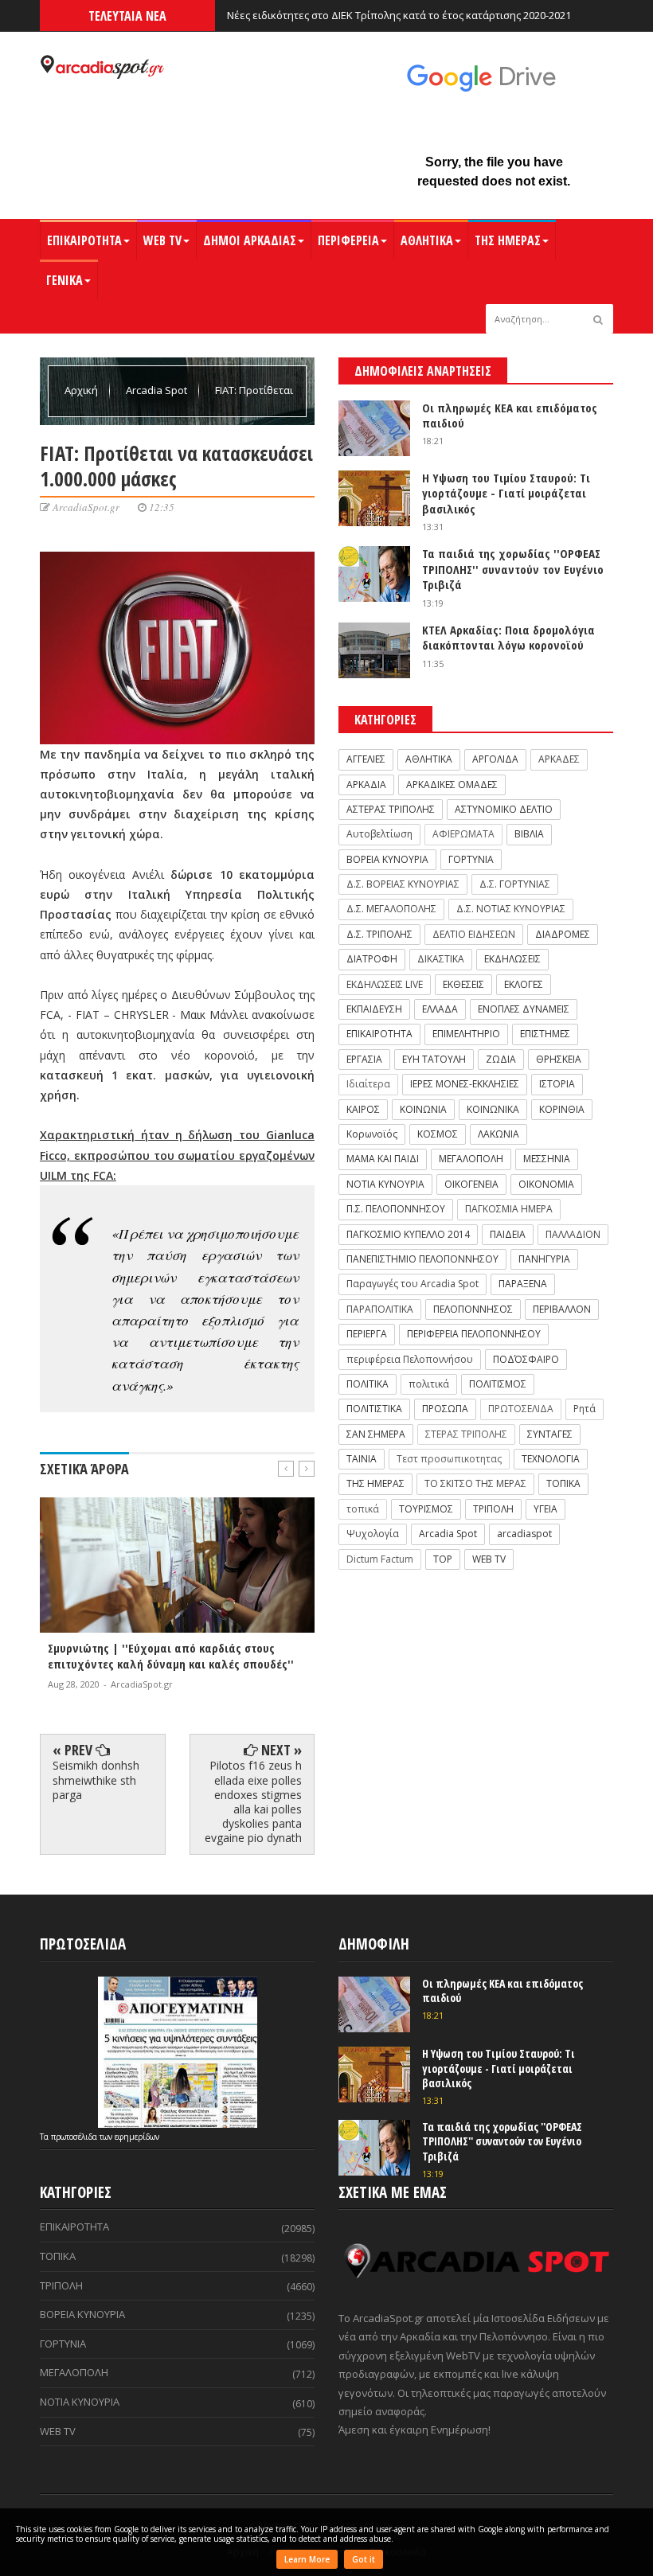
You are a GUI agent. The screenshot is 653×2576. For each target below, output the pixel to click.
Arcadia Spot (158, 390)
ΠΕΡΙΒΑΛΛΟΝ (562, 1309)
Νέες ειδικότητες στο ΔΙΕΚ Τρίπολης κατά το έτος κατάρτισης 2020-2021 (399, 15)
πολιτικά (429, 1384)
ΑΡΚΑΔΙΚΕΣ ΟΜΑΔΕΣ (452, 785)
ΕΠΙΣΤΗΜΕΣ (545, 1034)
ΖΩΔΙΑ (501, 1059)
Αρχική (82, 390)
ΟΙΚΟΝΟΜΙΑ (546, 1184)
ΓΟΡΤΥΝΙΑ (471, 859)
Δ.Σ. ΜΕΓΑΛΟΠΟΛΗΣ (391, 909)
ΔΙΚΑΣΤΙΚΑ (441, 959)
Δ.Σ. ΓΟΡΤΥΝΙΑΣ (515, 884)
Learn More (307, 2559)
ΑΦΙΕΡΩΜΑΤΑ (463, 834)
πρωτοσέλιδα (75, 2137)
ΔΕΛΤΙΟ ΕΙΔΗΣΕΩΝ (474, 934)
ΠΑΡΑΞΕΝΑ (523, 1284)
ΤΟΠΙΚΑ (563, 1483)
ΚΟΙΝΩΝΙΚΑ (493, 1109)
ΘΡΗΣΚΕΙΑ (559, 1059)
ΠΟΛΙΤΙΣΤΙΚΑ (374, 1409)
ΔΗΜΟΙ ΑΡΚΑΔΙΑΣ (250, 240)
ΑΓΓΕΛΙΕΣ (366, 759)
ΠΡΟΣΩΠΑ (445, 1409)
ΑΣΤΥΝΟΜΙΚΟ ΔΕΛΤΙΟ (504, 809)
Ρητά (585, 1409)
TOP (443, 1559)
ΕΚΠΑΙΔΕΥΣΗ (374, 1009)
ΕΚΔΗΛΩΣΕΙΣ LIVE (385, 984)
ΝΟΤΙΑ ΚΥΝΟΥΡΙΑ (385, 1184)
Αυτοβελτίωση (379, 834)
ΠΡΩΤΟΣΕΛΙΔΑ (521, 1409)
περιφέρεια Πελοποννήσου (410, 1359)
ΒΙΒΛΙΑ (529, 834)
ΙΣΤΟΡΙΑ (557, 1084)
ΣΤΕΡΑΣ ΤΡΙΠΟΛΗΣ (466, 1434)
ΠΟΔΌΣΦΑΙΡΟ (526, 1359)
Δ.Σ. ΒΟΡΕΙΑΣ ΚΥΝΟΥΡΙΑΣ (403, 884)
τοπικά (363, 1509)
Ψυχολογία (373, 1534)
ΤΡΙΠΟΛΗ (493, 1509)
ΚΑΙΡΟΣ (363, 1109)
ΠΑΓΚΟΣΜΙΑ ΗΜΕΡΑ (509, 1209)
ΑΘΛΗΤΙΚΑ (427, 240)
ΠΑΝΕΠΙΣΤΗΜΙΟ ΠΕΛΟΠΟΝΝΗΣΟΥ (422, 1259)
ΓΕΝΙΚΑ (65, 280)
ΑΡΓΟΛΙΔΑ (495, 759)
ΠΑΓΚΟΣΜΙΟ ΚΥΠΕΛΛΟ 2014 (408, 1234)
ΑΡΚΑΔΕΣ (559, 759)
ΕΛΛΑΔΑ (440, 1009)
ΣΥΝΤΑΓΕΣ (550, 1434)
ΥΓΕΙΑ (545, 1509)
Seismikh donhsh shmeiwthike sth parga (96, 1780)
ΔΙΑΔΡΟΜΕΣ (563, 934)
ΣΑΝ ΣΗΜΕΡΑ (376, 1434)
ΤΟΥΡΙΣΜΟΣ (426, 1509)
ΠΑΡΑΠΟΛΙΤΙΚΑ (380, 1309)
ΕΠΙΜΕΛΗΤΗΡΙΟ (466, 1034)
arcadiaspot (524, 1534)
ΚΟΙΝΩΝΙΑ (423, 1109)
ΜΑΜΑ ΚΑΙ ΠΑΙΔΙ (383, 1159)
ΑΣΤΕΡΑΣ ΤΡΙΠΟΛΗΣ (391, 809)
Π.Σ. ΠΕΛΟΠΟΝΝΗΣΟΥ (396, 1209)
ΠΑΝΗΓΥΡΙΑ (544, 1259)
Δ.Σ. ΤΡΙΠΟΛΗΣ (379, 934)
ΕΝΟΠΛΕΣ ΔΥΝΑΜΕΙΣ (524, 1009)
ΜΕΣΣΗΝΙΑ (547, 1159)
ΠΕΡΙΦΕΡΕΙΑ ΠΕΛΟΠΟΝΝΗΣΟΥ (474, 1334)
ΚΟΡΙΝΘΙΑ (562, 1109)
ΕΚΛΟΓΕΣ (524, 984)
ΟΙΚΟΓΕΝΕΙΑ (471, 1184)
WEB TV (162, 240)
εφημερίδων (137, 2137)
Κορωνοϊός (372, 1134)
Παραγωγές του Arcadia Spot (413, 1284)
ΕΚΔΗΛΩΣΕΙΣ (512, 959)
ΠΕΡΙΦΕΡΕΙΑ (348, 240)
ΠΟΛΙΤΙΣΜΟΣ (498, 1384)
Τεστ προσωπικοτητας (449, 1459)
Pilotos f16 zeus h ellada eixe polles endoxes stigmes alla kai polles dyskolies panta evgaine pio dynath (253, 1801)
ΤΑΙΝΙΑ (362, 1459)
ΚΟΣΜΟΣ (438, 1134)
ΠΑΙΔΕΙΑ (508, 1234)
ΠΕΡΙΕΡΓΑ (367, 1334)
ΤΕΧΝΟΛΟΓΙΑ (551, 1459)
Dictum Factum (380, 1559)
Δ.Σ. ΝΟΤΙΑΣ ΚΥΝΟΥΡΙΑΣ (511, 909)
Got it (364, 2559)
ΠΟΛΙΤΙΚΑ (368, 1384)
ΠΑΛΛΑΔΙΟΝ (573, 1234)
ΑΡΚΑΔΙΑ (366, 785)
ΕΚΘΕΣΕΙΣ (463, 984)
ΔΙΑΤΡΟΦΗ (372, 959)
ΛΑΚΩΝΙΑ (499, 1134)
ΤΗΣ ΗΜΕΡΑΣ (508, 240)
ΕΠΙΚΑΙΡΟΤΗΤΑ (84, 240)
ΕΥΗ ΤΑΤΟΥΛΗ (434, 1059)
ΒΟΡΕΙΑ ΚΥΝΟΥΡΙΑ (387, 859)
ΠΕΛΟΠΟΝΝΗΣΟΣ (473, 1309)
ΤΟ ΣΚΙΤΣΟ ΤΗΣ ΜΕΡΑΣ (475, 1483)
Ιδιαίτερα (368, 1084)
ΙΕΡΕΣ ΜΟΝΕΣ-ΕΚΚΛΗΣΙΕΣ (465, 1084)
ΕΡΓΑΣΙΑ (364, 1059)
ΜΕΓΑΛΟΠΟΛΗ (471, 1159)
